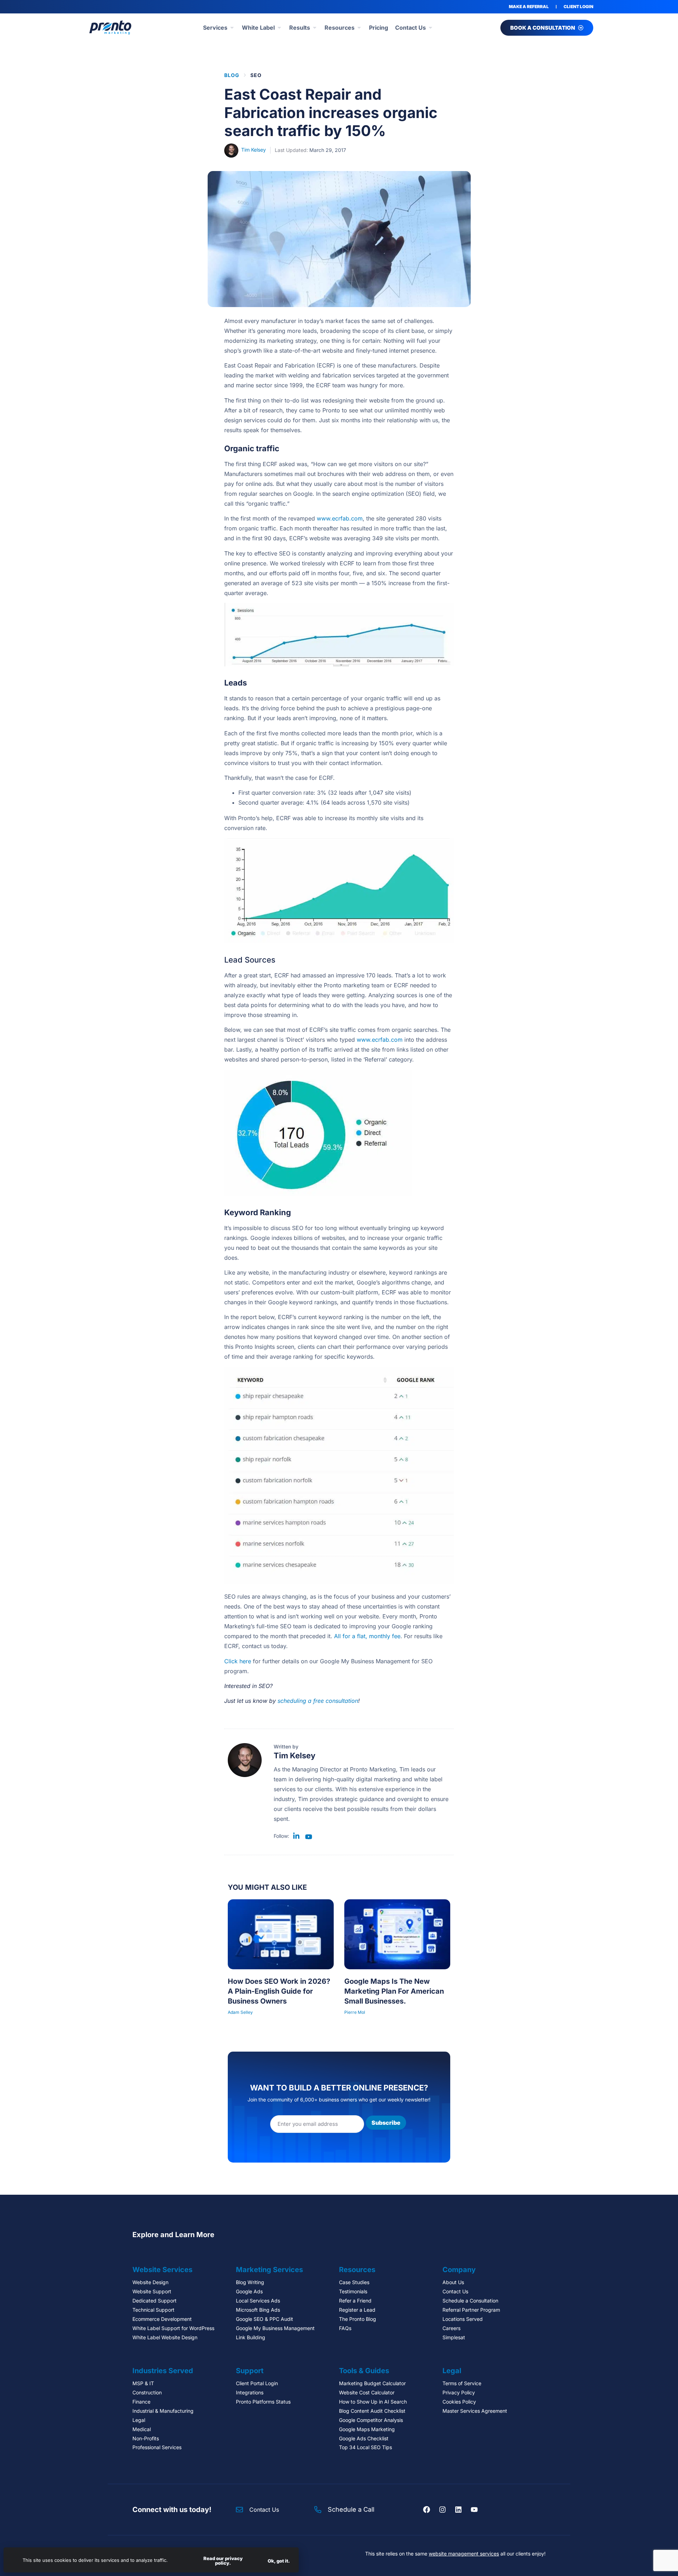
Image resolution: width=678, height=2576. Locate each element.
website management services (464, 2554)
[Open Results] (315, 28)
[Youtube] (474, 2510)
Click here (238, 1661)
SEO (256, 75)
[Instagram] (442, 2510)
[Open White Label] (279, 28)
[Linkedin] (458, 2510)
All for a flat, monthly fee (367, 1636)
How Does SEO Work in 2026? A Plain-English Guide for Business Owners (279, 1991)
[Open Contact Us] (430, 28)
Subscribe (386, 2123)
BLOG (232, 75)
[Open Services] (232, 28)
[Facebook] (427, 2510)
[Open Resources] (359, 28)
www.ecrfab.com (340, 518)
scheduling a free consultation (318, 1701)
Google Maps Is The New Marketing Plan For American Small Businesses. (394, 1991)
